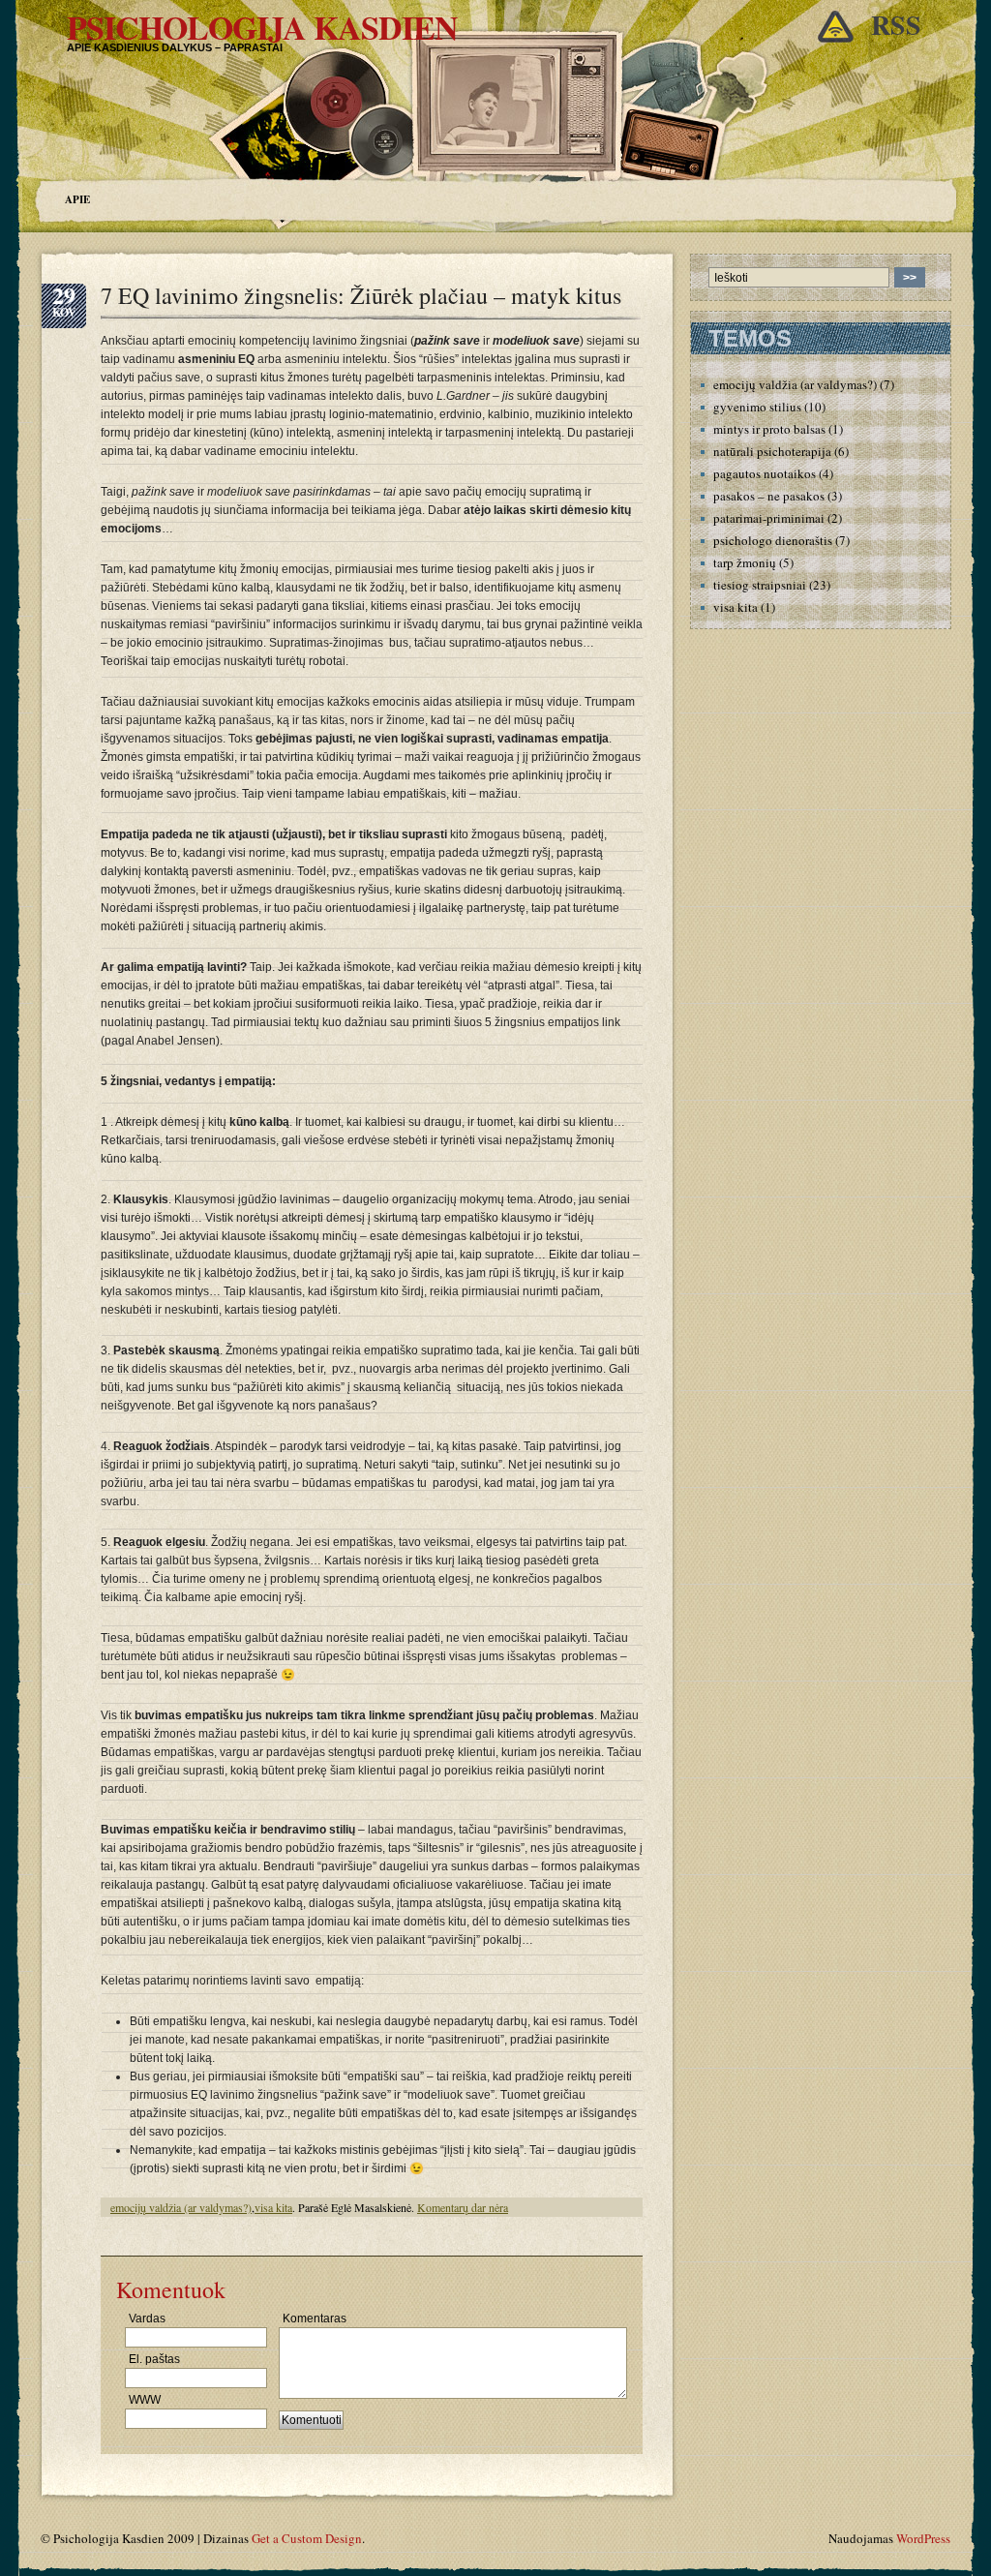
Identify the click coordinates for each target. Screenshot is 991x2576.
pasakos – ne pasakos (769, 496)
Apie (77, 199)
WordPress (923, 2538)
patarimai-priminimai (769, 518)
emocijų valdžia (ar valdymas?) (181, 2207)
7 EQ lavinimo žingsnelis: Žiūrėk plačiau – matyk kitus (361, 295)
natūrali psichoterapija (772, 451)
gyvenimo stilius (757, 407)
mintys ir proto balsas (769, 429)
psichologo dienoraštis (773, 540)
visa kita (273, 2207)
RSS (896, 25)
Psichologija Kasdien (262, 27)
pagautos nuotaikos (765, 473)
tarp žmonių (745, 562)
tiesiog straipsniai (760, 585)
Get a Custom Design (307, 2538)
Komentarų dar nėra (463, 2207)
